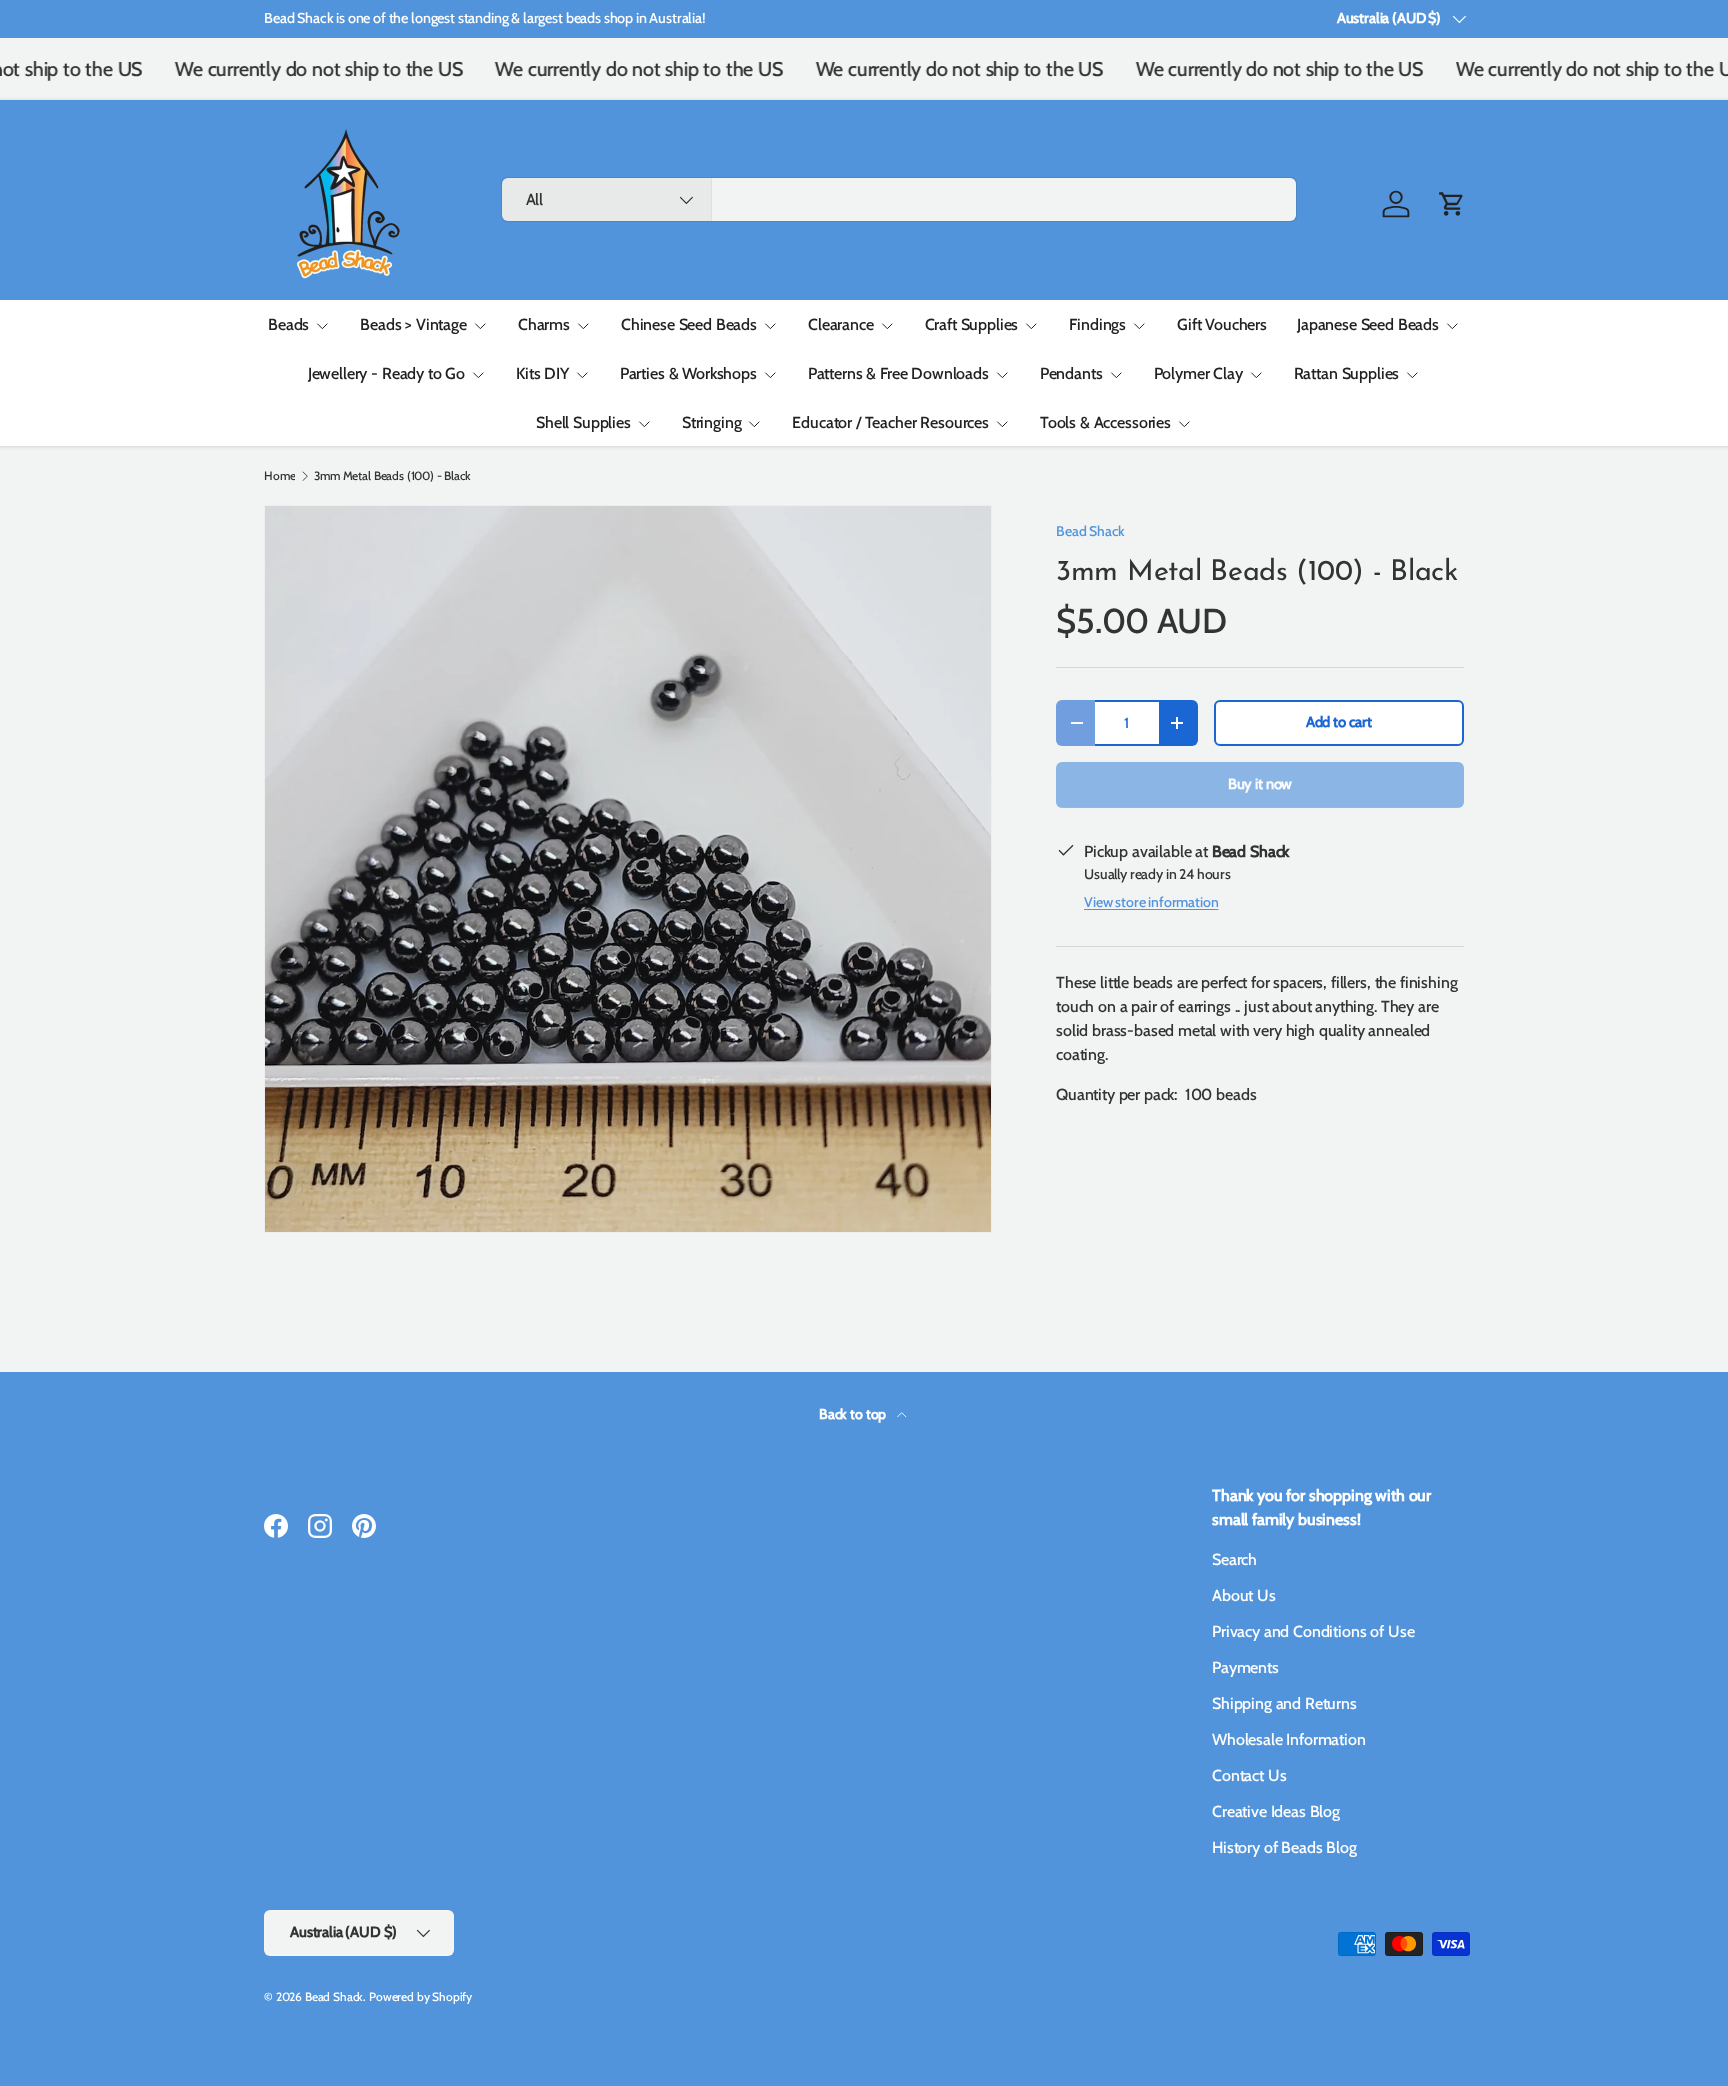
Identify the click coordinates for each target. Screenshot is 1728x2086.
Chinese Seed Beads (689, 324)
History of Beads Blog (1284, 1847)
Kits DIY (542, 373)
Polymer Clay (1198, 373)
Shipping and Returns (1284, 1703)
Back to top (854, 1414)
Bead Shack (1090, 531)
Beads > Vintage (413, 324)
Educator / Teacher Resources (890, 422)
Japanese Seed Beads (1368, 324)
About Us (1244, 1595)
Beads (288, 324)
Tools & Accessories (1105, 422)
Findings (1097, 324)
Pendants (1071, 373)
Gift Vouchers (1222, 324)
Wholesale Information (1289, 1739)
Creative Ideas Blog (1276, 1811)
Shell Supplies (583, 422)
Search (1234, 1559)
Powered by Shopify (420, 1996)
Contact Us (1249, 1775)
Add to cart (1339, 722)
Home (279, 476)
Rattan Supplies (1347, 373)
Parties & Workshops (688, 373)
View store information (1151, 902)
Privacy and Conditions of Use (1313, 1631)
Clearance (841, 324)
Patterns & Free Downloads (898, 373)
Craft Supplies (972, 324)
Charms (544, 324)
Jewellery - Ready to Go (386, 373)
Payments (1245, 1667)
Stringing (712, 422)
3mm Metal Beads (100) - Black (392, 476)
